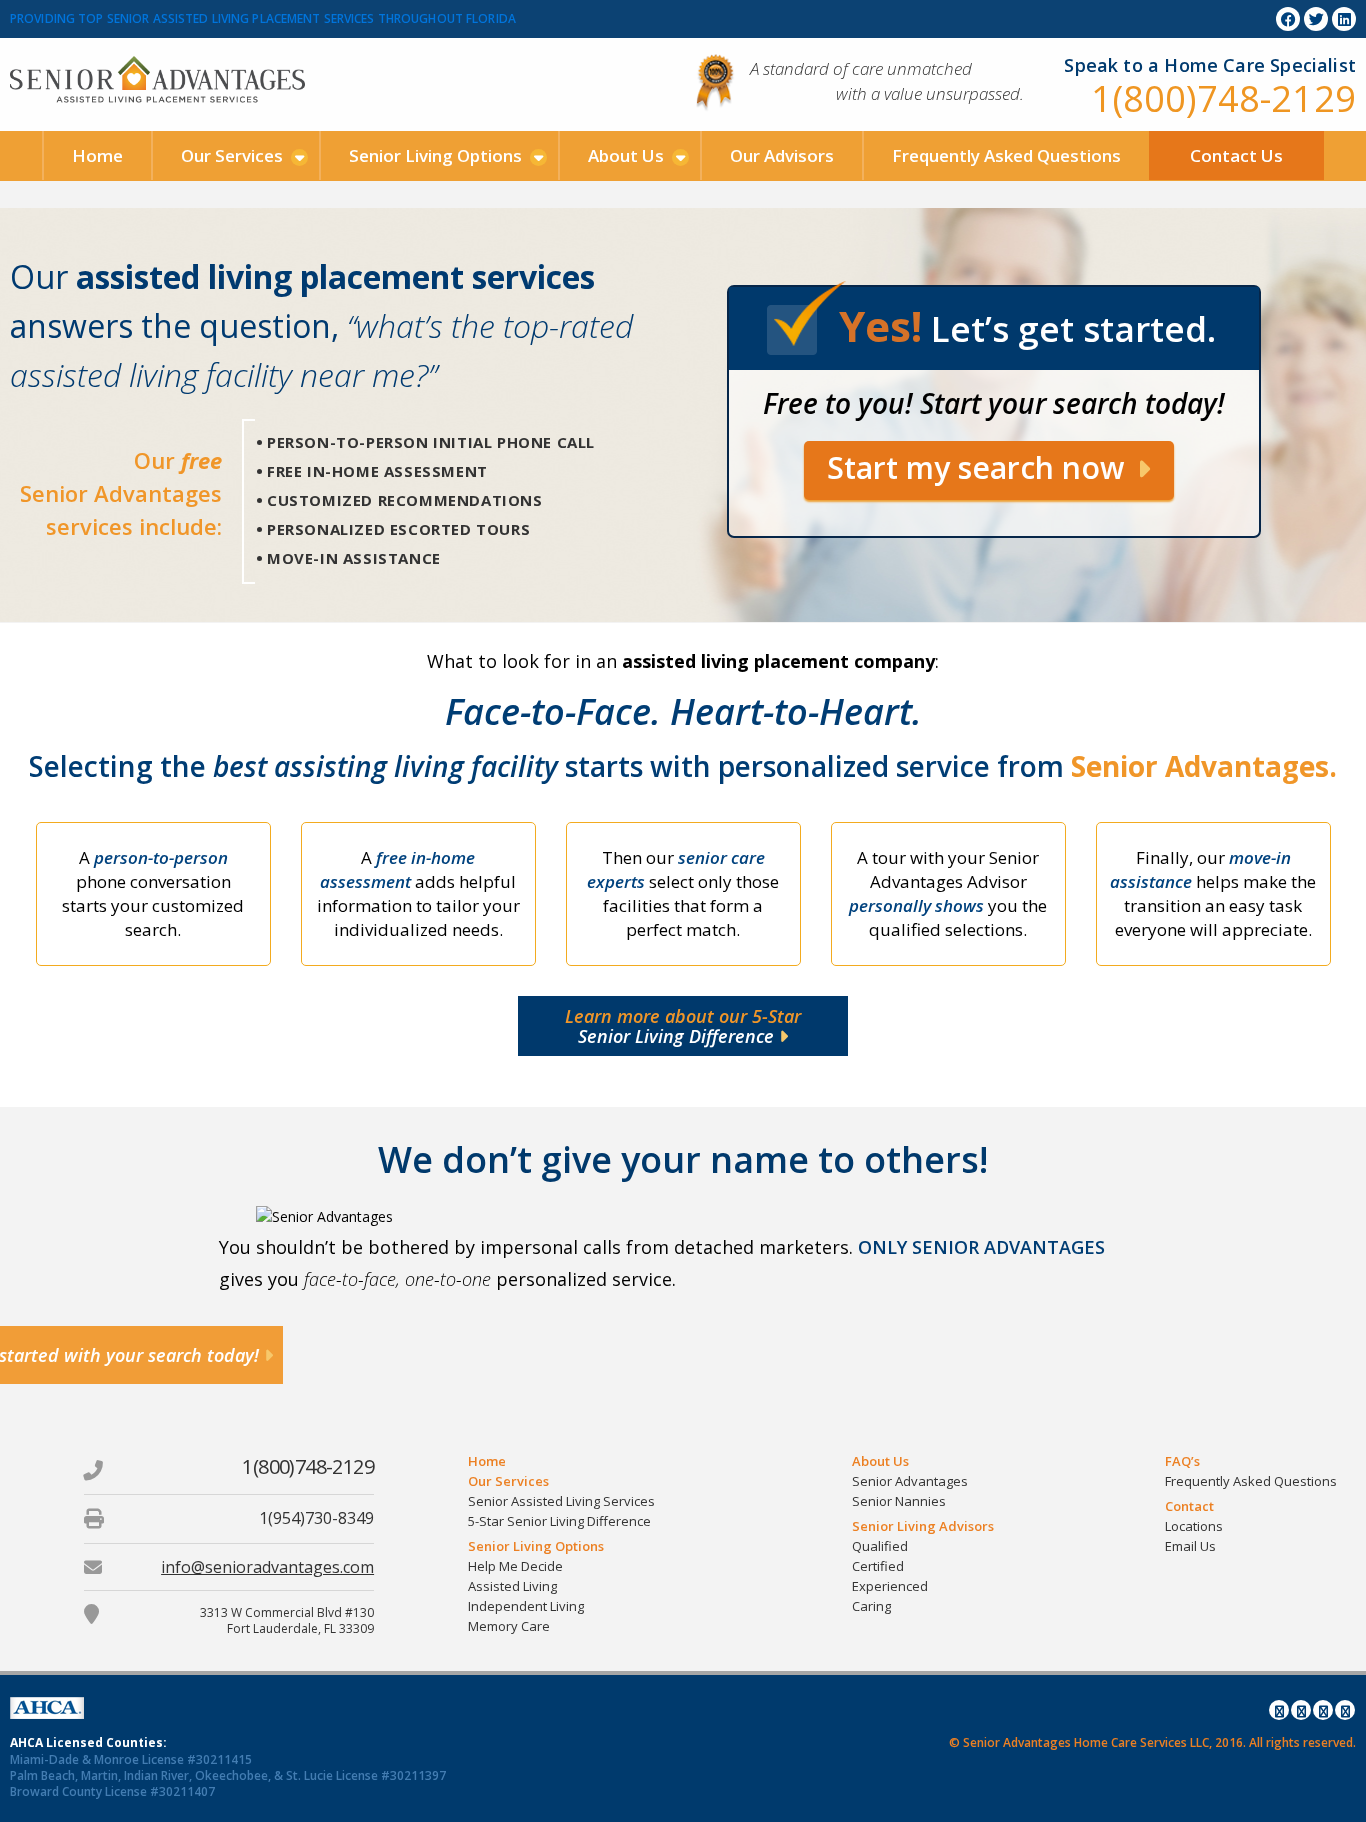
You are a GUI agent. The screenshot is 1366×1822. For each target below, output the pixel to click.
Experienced (890, 1586)
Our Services (232, 155)
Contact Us (1236, 155)
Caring (871, 1606)
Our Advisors (782, 155)
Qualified (880, 1546)
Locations (1194, 1526)
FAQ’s (1182, 1461)
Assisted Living (512, 1586)
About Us (626, 155)
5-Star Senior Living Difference (559, 1521)
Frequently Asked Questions (1006, 155)
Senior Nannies (899, 1501)
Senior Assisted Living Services (561, 1501)
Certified (878, 1566)
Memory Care (509, 1626)
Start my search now (979, 467)
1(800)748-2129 (1223, 99)
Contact (1189, 1506)
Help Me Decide (515, 1566)
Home (97, 155)
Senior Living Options (435, 155)
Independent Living (526, 1606)
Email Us (1190, 1546)
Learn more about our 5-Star (683, 1026)
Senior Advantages (910, 1481)
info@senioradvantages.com (267, 1567)
